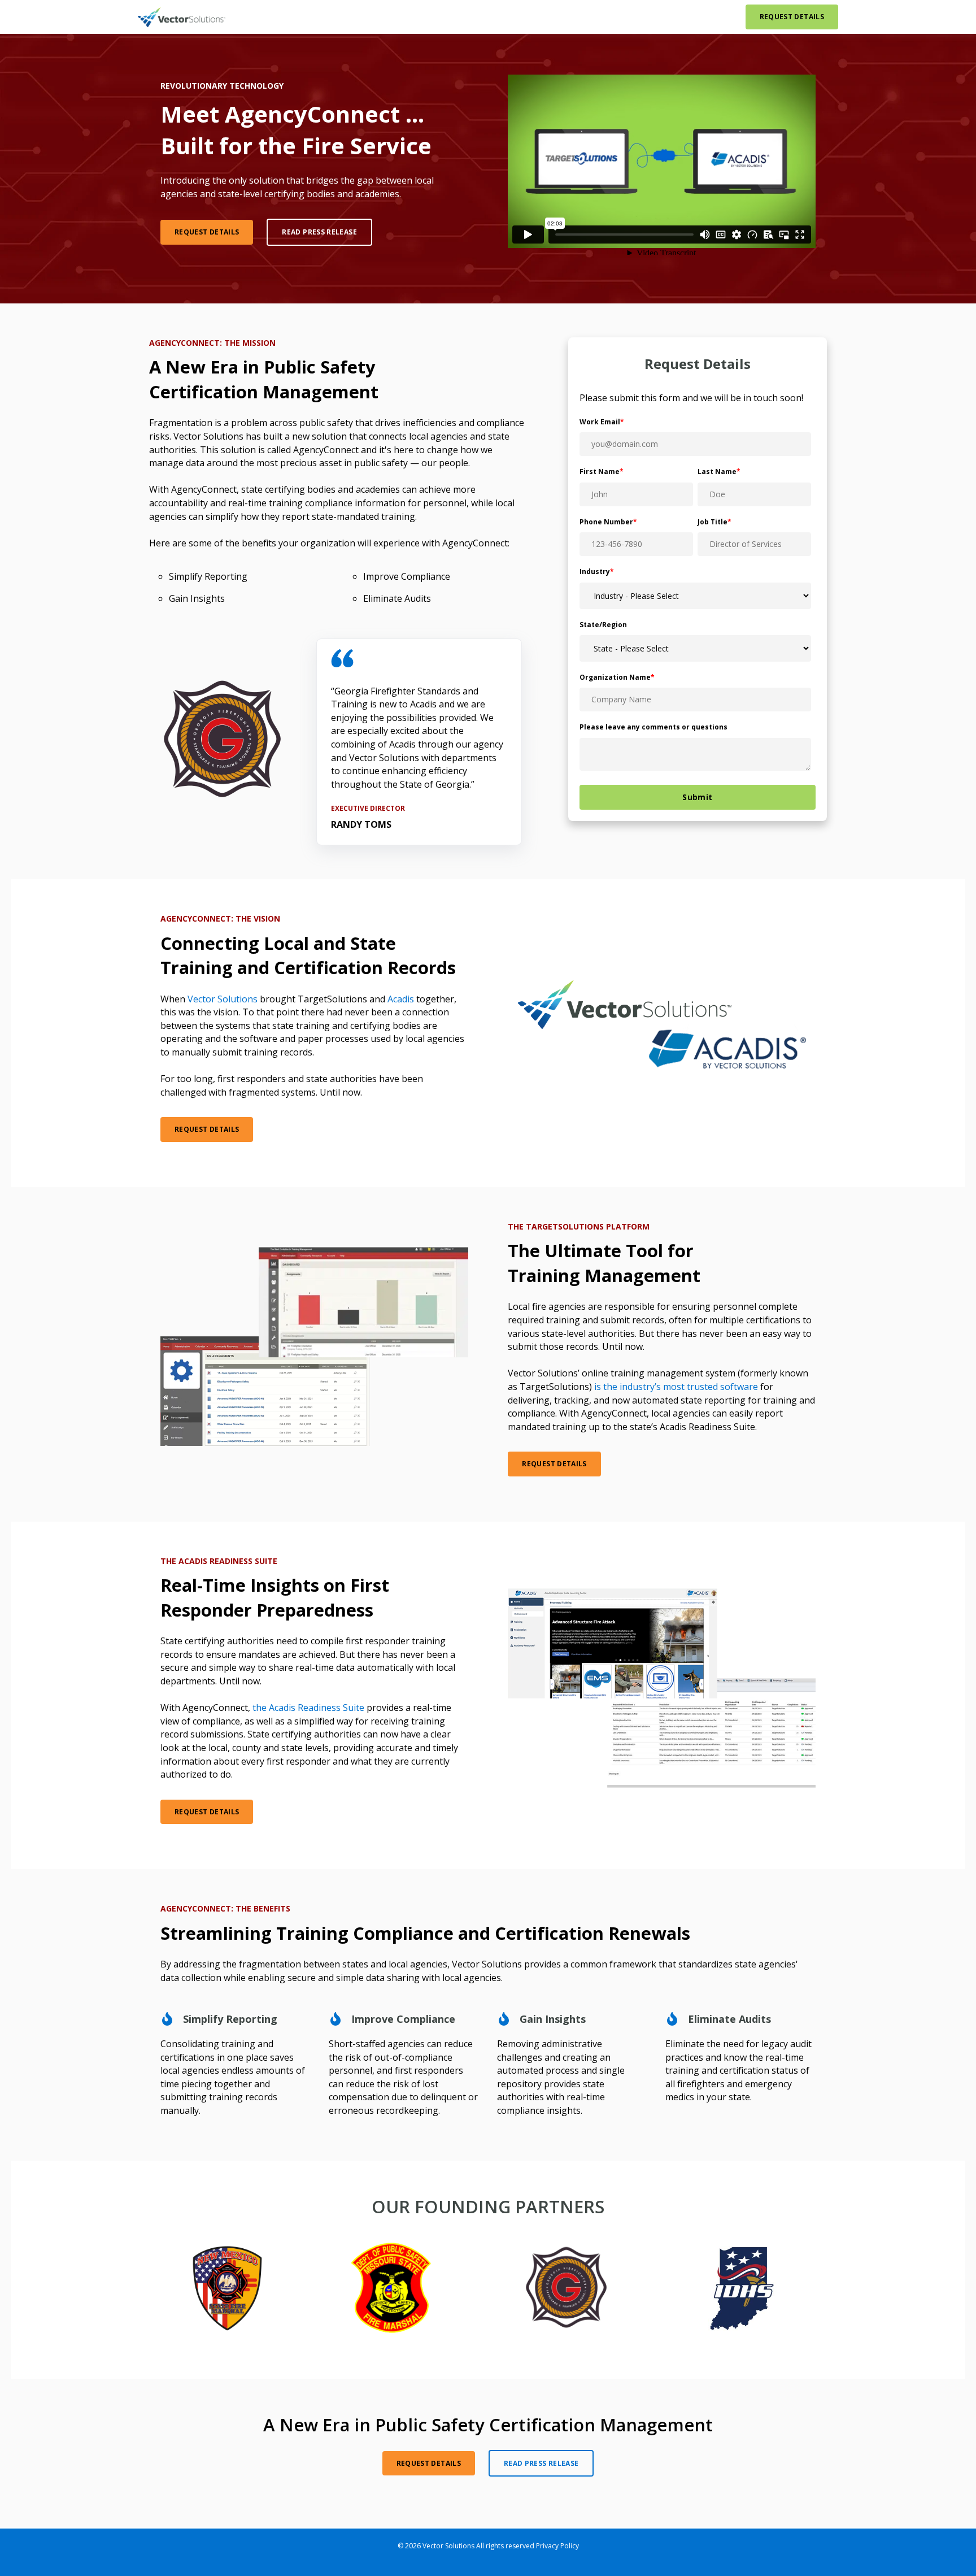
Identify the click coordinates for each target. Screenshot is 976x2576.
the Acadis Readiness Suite (308, 1708)
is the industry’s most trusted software (676, 1387)
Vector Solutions (223, 999)
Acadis (401, 999)
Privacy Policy (557, 2546)
